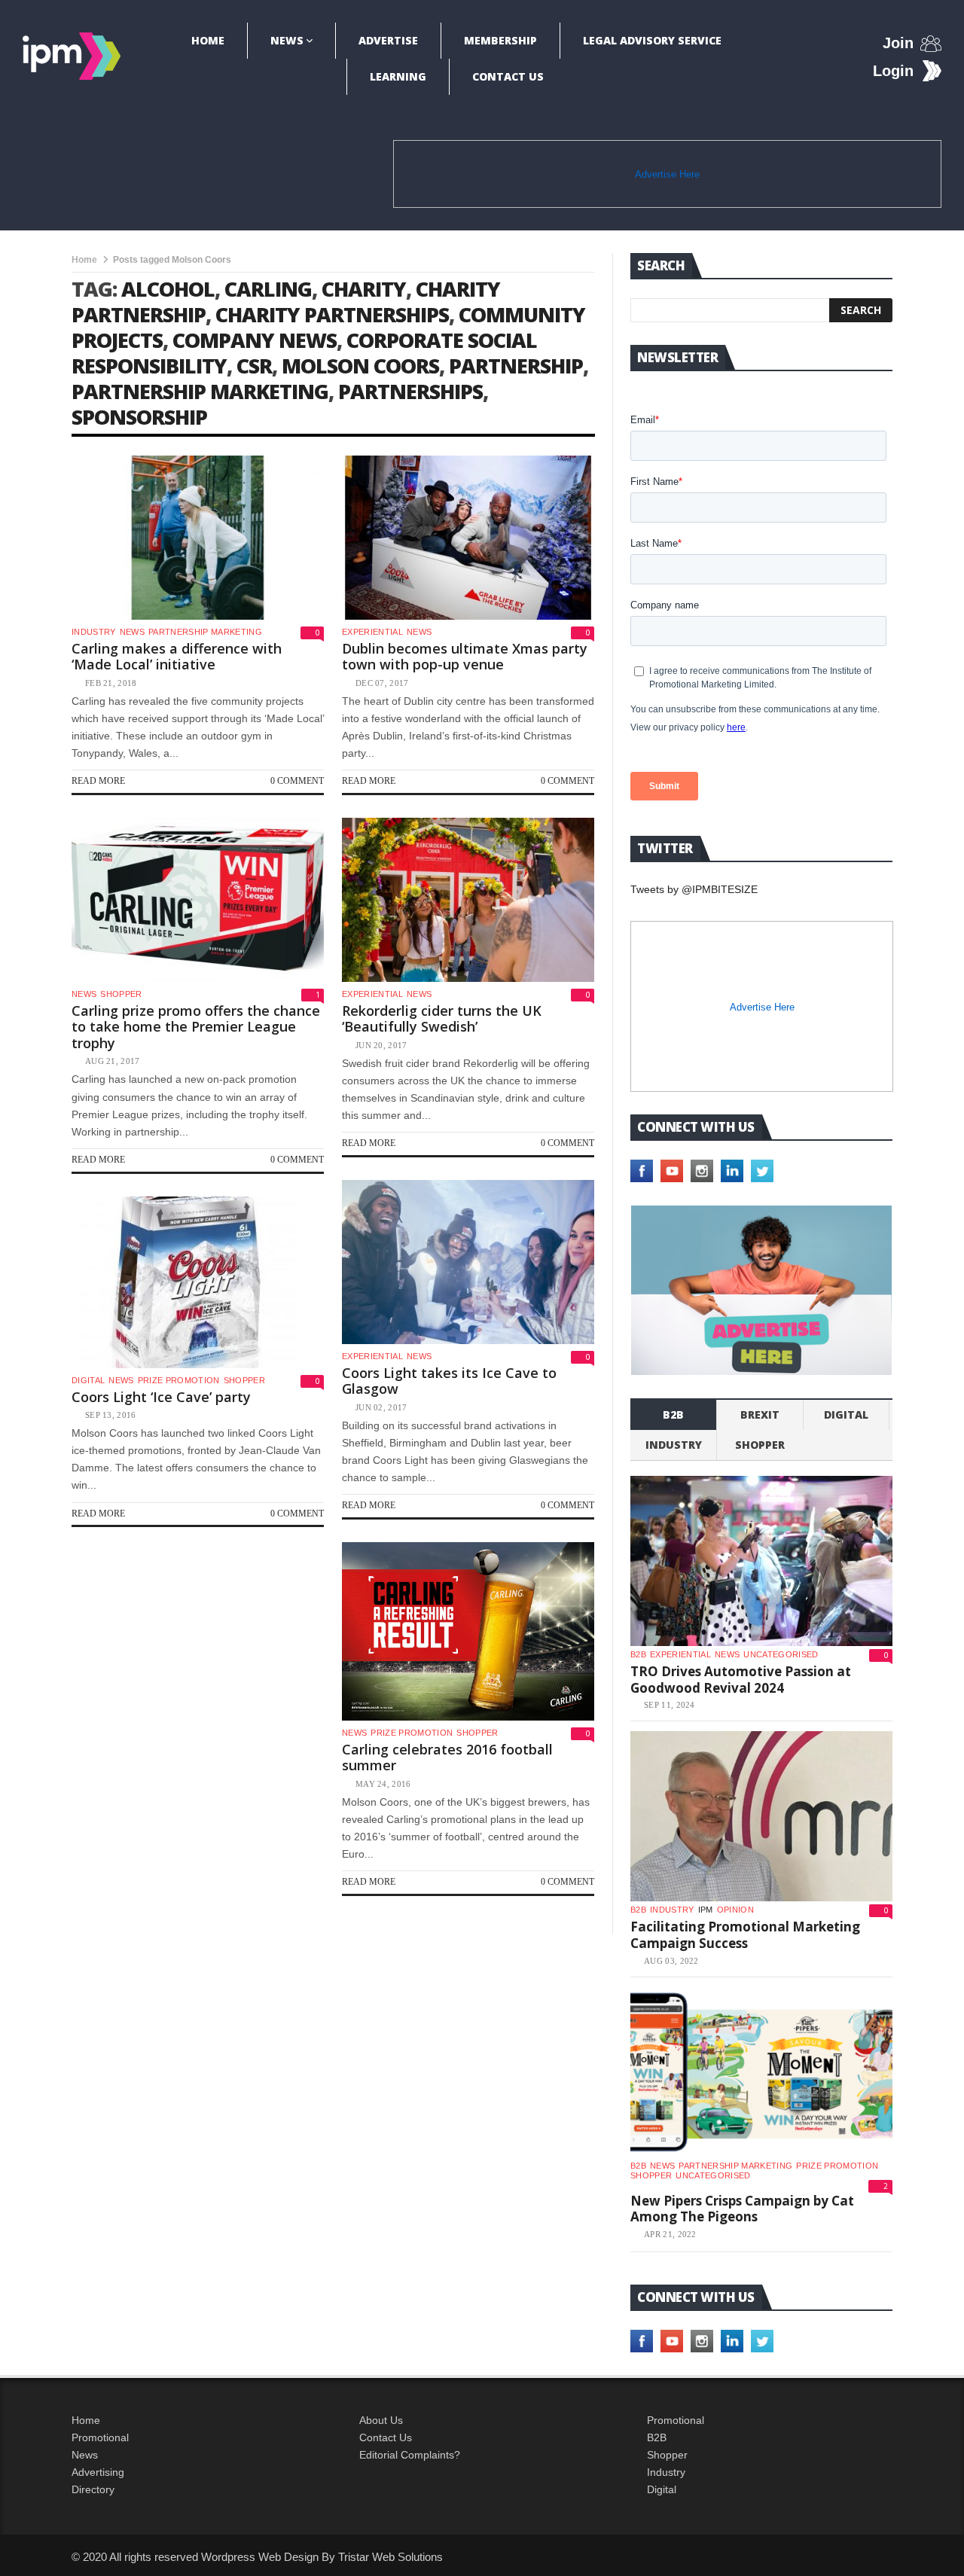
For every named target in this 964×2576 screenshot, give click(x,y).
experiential (372, 632)
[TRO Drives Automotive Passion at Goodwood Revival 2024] (761, 1561)
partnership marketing (200, 391)
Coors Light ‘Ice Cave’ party (161, 1397)
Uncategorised (781, 1654)
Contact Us (508, 76)
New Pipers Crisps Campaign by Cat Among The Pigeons (742, 2209)
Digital (88, 1380)
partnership (516, 366)
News (287, 40)
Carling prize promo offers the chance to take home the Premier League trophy (196, 1027)
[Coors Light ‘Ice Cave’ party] (198, 1282)
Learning (398, 76)
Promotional (100, 2437)
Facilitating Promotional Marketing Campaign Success (745, 1935)
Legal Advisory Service (652, 40)
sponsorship (139, 417)
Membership (500, 40)
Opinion (735, 1910)
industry (94, 632)
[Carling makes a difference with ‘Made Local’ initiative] (198, 538)
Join (898, 43)
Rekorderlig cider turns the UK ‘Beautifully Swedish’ (442, 1019)
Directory (93, 2489)
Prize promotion (179, 1380)
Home (208, 40)
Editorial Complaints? (410, 2455)
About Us (381, 2420)
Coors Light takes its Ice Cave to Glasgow (449, 1381)
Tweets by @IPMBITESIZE (694, 889)
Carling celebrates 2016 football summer (447, 1757)
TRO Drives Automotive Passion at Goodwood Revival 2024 (741, 1680)
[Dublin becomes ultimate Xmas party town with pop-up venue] (468, 538)
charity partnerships (332, 314)
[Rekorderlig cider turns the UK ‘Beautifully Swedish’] (468, 900)
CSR (254, 366)
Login (893, 71)
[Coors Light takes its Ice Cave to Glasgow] (468, 1262)
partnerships (410, 391)
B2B (657, 2437)
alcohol (168, 289)
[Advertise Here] (761, 1290)
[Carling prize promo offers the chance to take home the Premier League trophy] (198, 900)
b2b (673, 1415)
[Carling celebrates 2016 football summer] (468, 1631)
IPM (706, 1910)
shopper (121, 994)
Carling (268, 289)
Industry (666, 2472)
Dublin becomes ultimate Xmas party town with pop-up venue (465, 657)
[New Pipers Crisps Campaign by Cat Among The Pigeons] (761, 2072)
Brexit (760, 1415)
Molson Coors (360, 366)
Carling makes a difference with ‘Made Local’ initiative (177, 657)
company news (255, 340)
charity (364, 289)
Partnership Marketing (205, 632)
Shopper (667, 2455)
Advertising (98, 2472)
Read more (98, 781)
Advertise (388, 40)
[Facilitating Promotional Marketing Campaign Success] (761, 1816)
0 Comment (297, 781)
